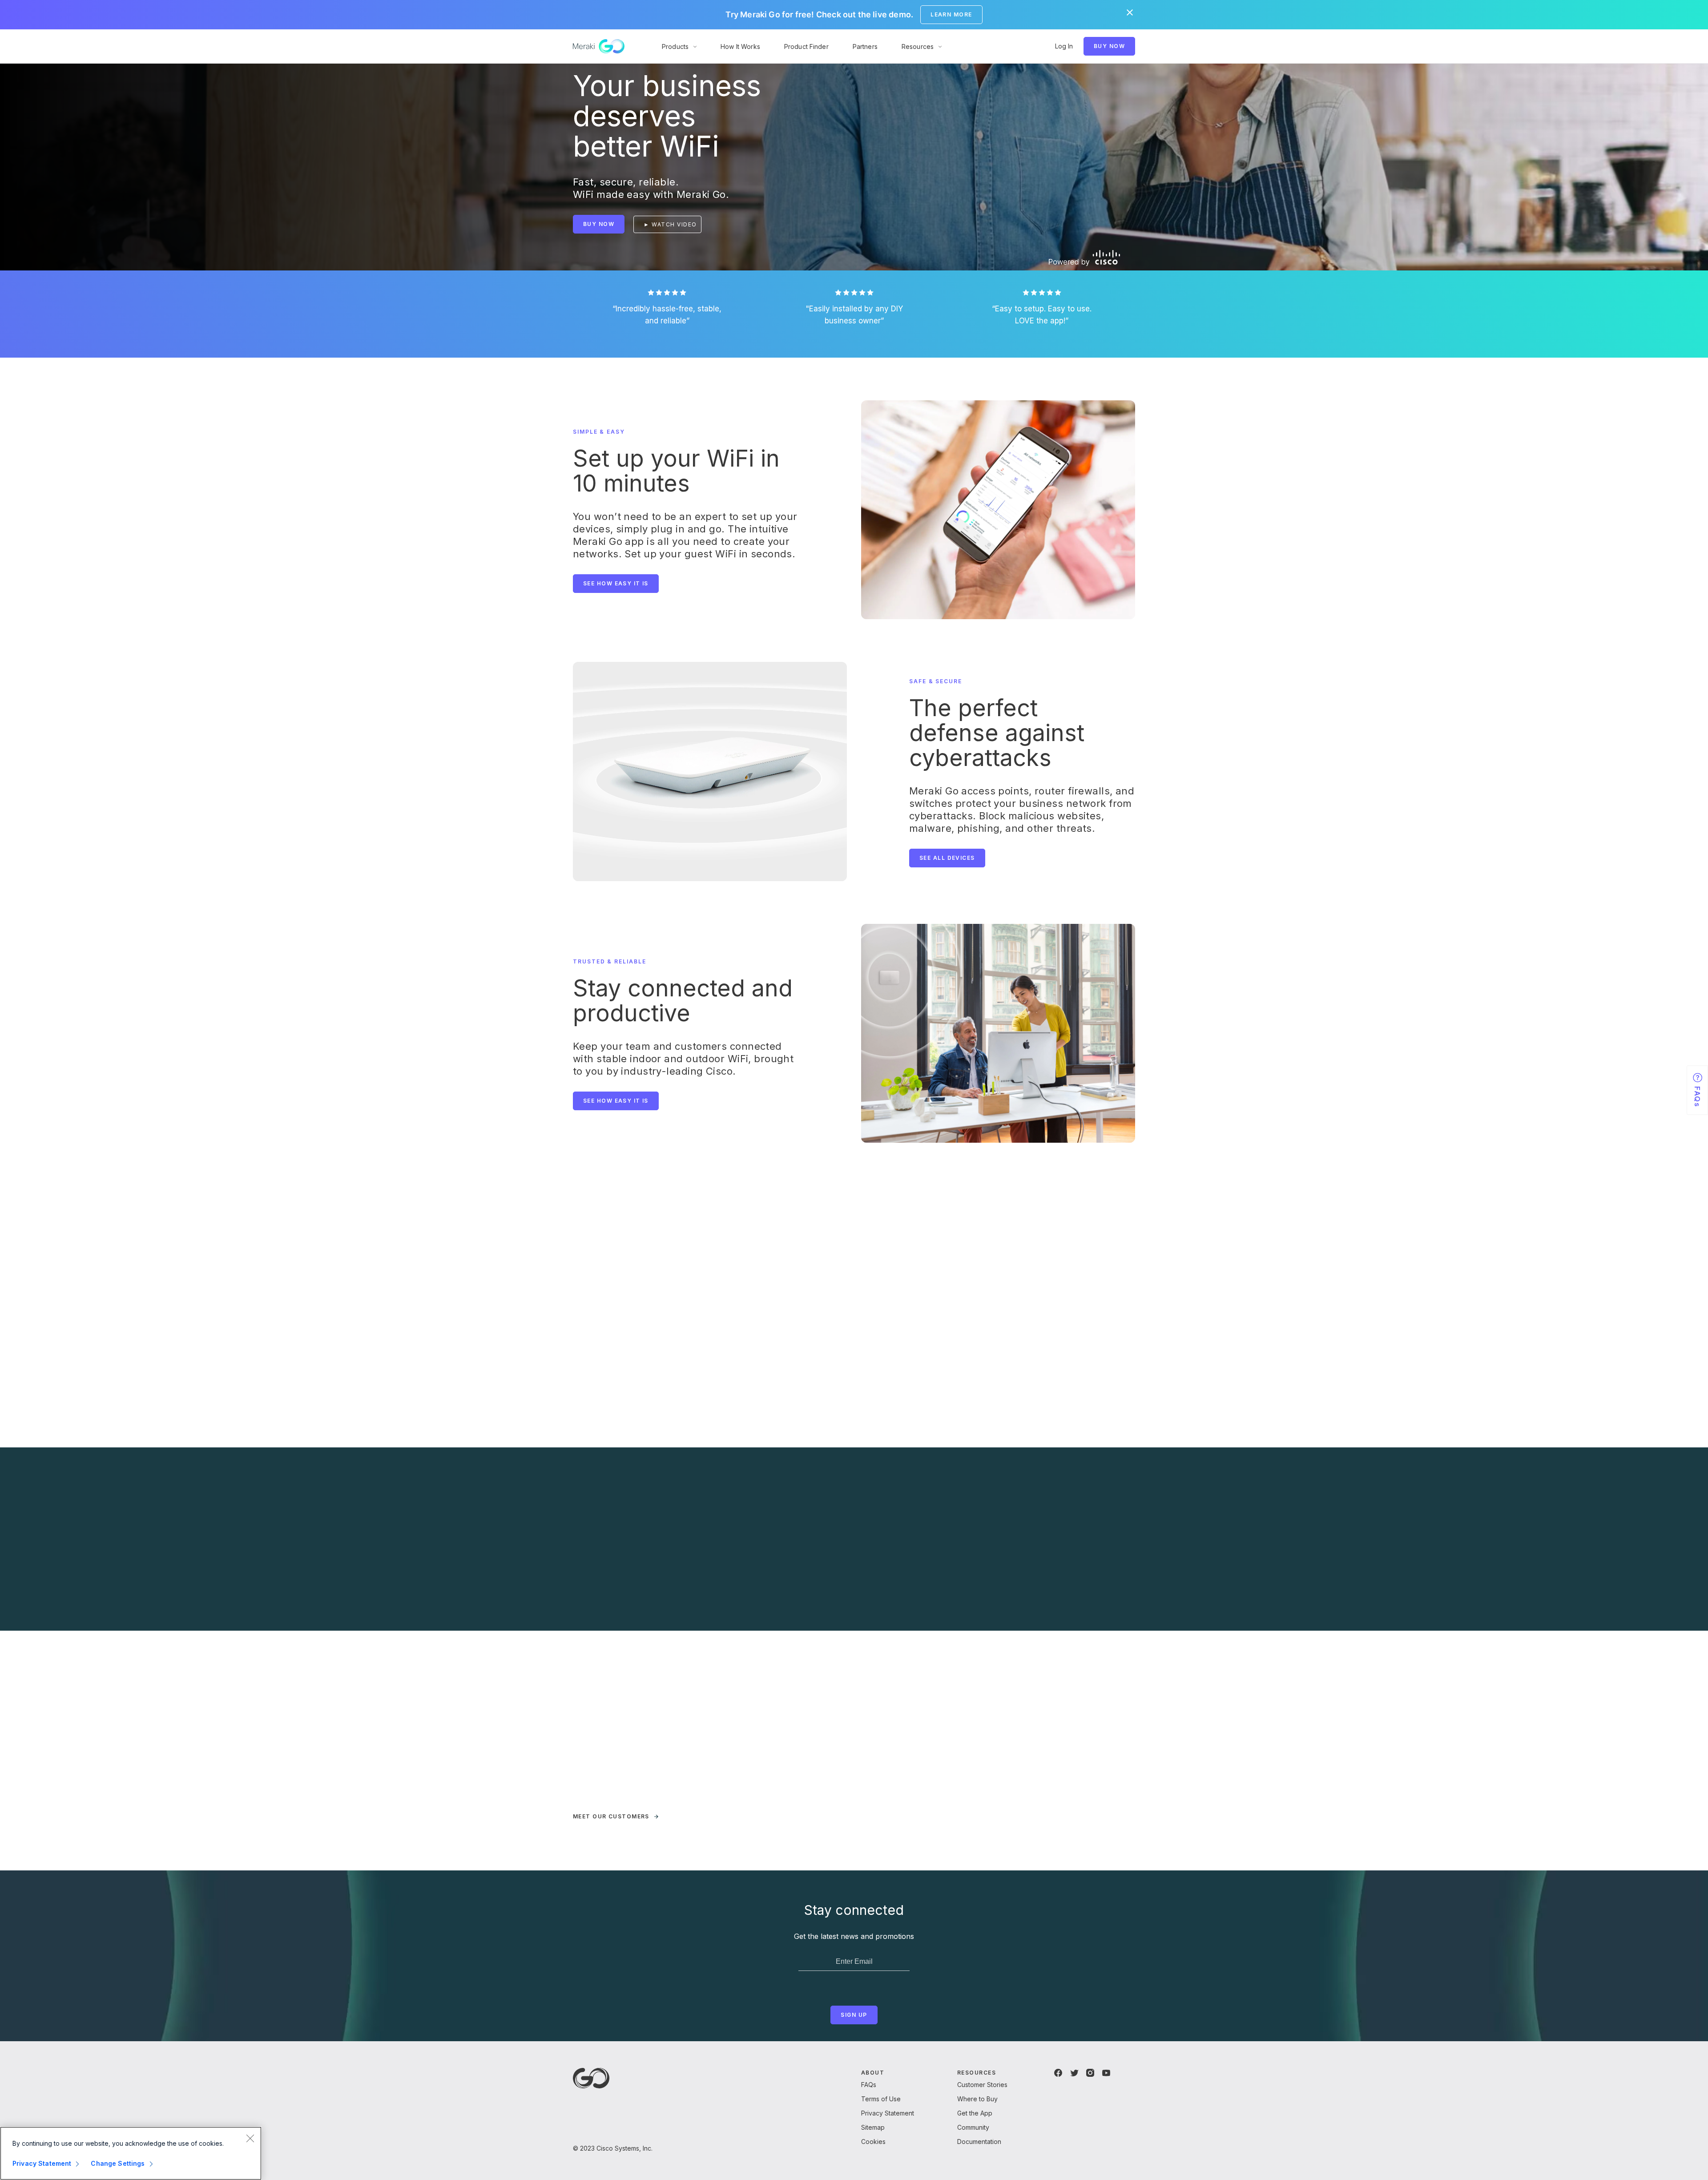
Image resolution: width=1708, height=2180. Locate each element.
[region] (131, 2153)
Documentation (979, 2142)
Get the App (975, 2113)
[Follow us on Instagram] (1090, 2073)
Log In (1064, 46)
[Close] (250, 2138)
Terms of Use (881, 2099)
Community (973, 2127)
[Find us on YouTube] (1106, 2073)
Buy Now (1109, 46)
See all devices (947, 858)
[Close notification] (1130, 12)
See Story (601, 1796)
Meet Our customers (611, 1816)
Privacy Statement (888, 2113)
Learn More (951, 14)
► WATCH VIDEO (670, 224)
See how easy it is (616, 583)
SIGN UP (854, 2015)
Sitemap (873, 2127)
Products (675, 46)
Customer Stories (982, 2085)
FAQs (869, 2085)
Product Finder (806, 46)
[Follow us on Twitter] (1074, 2073)
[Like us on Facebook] (1058, 2073)
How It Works (740, 46)
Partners (865, 46)
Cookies (873, 2142)
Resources (918, 46)
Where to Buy (977, 2099)
